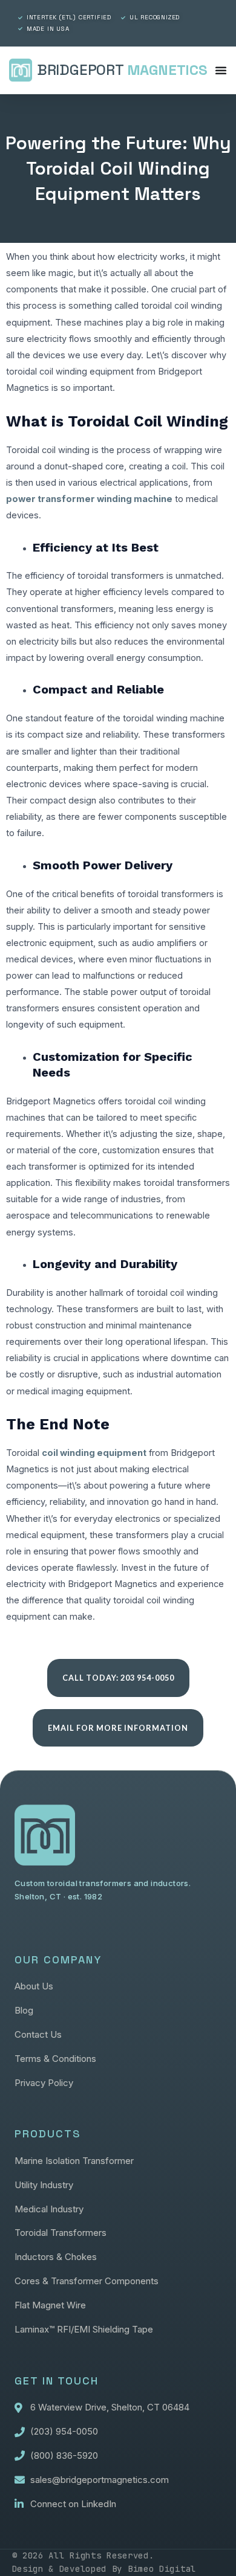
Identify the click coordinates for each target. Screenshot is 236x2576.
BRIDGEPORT (122, 70)
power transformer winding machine (89, 499)
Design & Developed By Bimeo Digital (104, 2569)
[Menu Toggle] (221, 70)
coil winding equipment (94, 1453)
